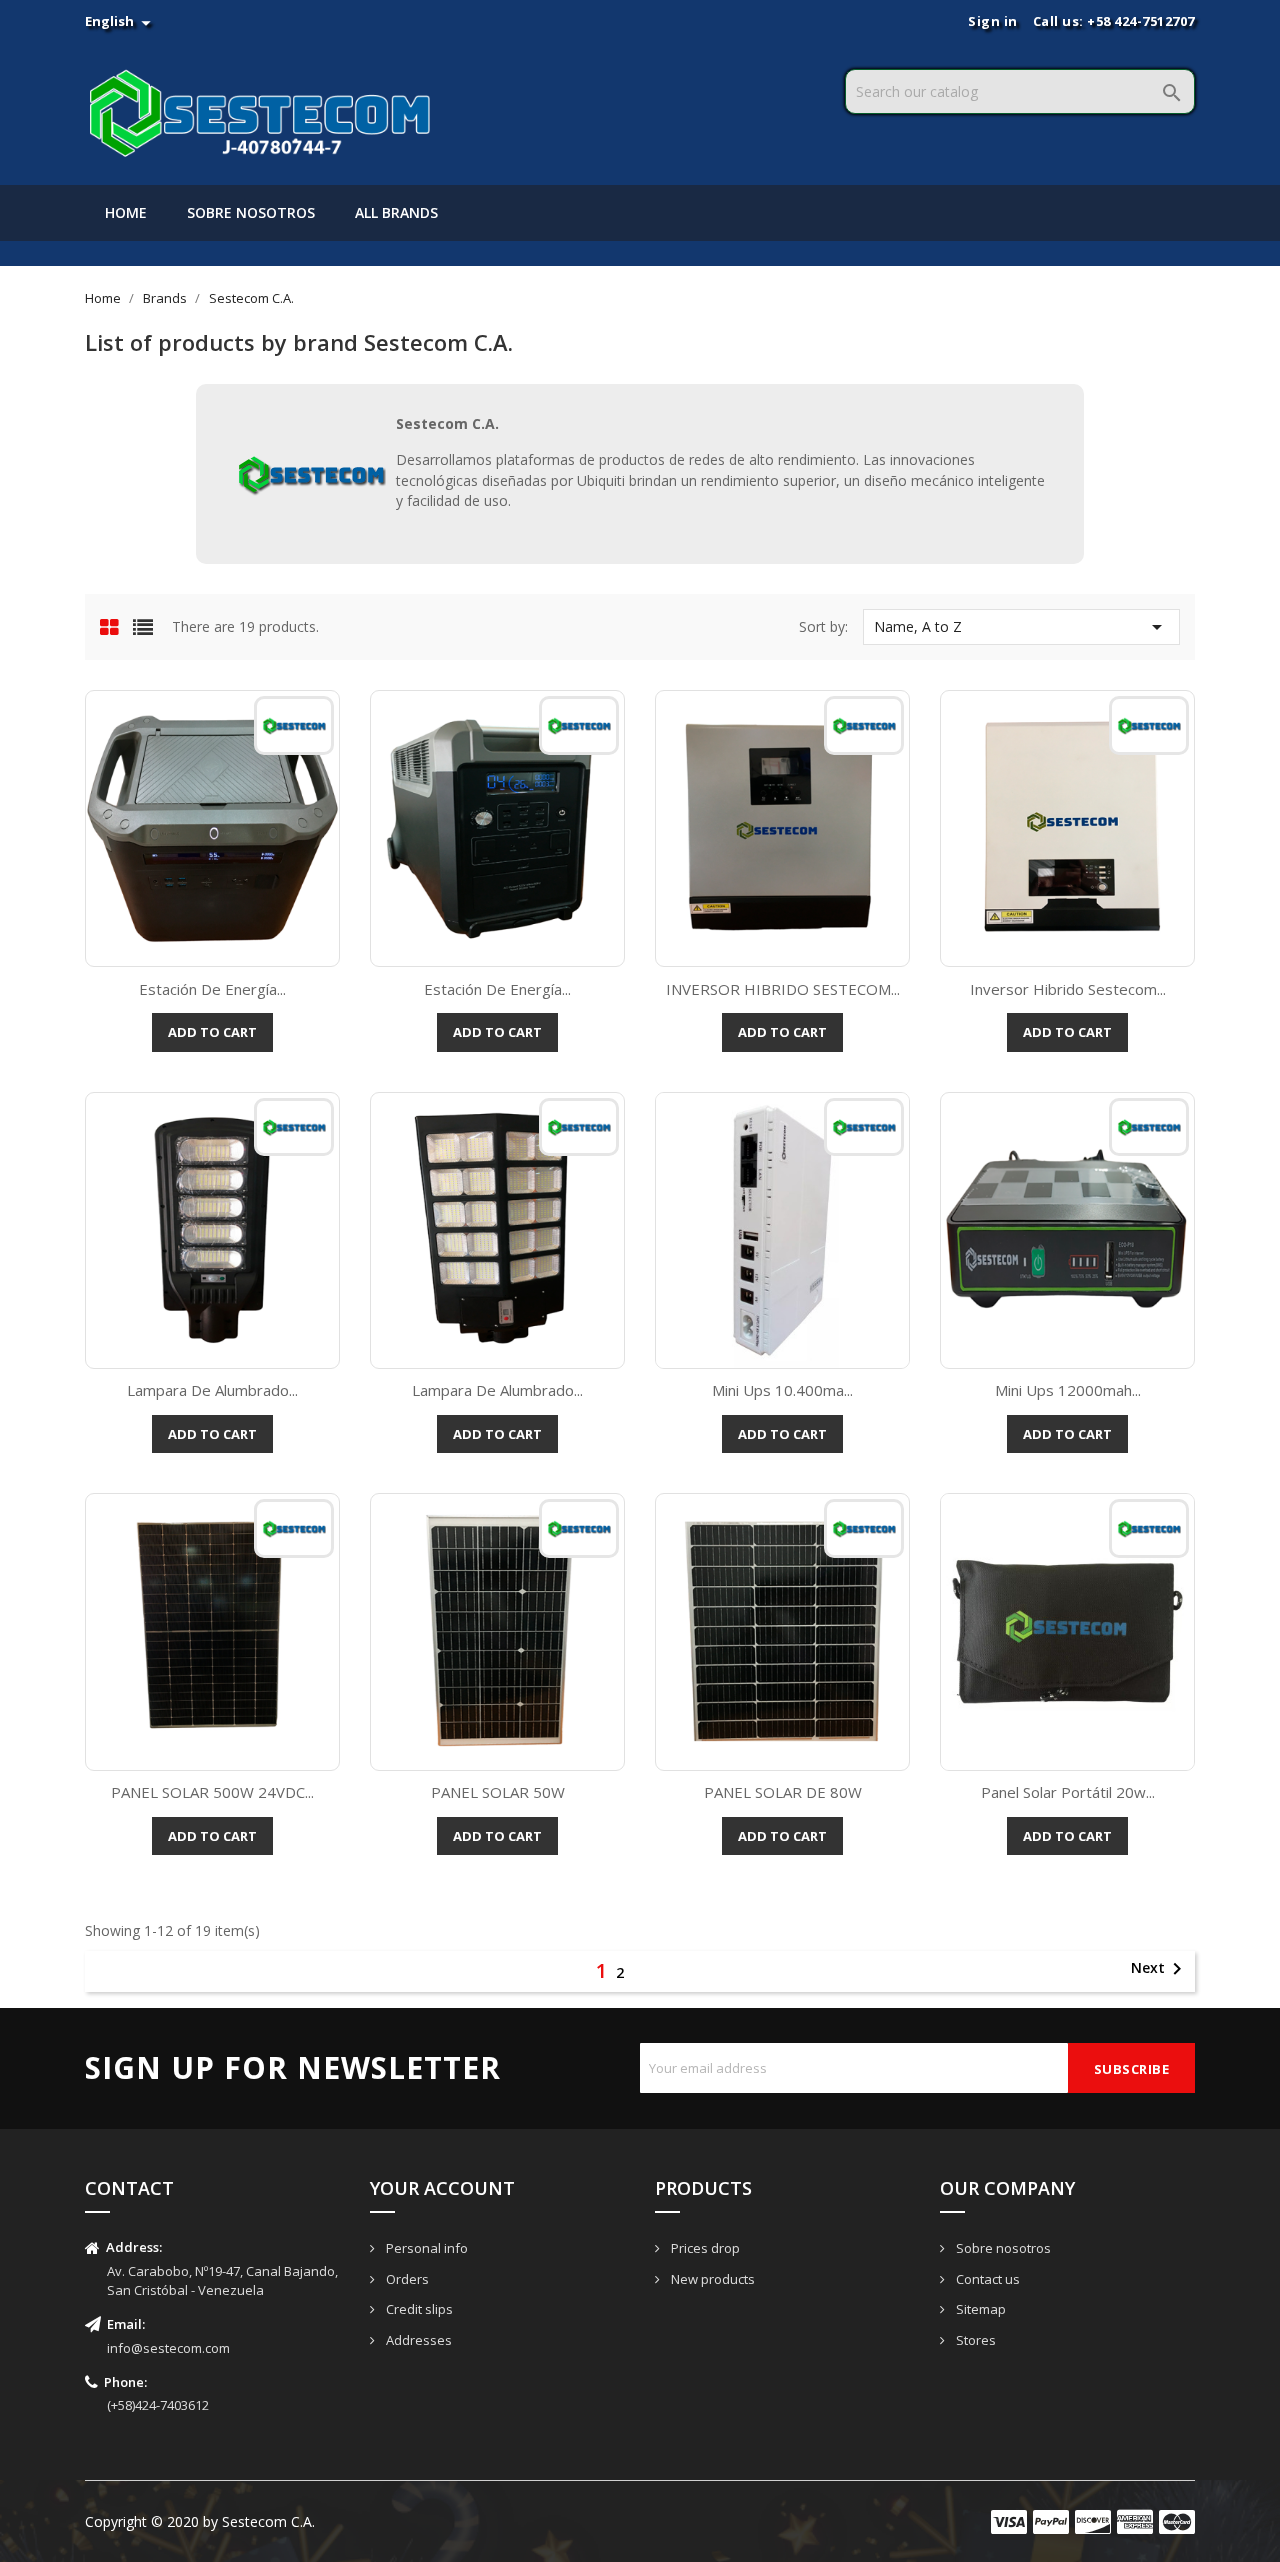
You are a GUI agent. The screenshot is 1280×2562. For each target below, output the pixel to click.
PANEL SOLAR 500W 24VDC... (212, 1792)
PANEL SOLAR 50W (498, 1792)
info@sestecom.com (168, 2348)
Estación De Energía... (212, 989)
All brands (396, 212)
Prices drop (704, 2248)
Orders (406, 2279)
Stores (974, 2340)
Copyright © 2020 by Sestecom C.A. (200, 2521)
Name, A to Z (1021, 627)
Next (1160, 1969)
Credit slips (418, 2309)
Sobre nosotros (251, 212)
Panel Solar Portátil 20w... (1068, 1792)
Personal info (425, 2248)
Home (126, 212)
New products (711, 2279)
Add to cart (212, 1032)
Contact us (986, 2279)
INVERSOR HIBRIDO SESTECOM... (783, 989)
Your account (442, 2188)
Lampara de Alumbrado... (212, 1390)
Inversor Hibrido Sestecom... (1068, 989)
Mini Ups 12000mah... (1068, 1390)
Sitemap (979, 2309)
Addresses (417, 2340)
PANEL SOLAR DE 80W (783, 1792)
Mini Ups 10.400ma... (782, 1390)
